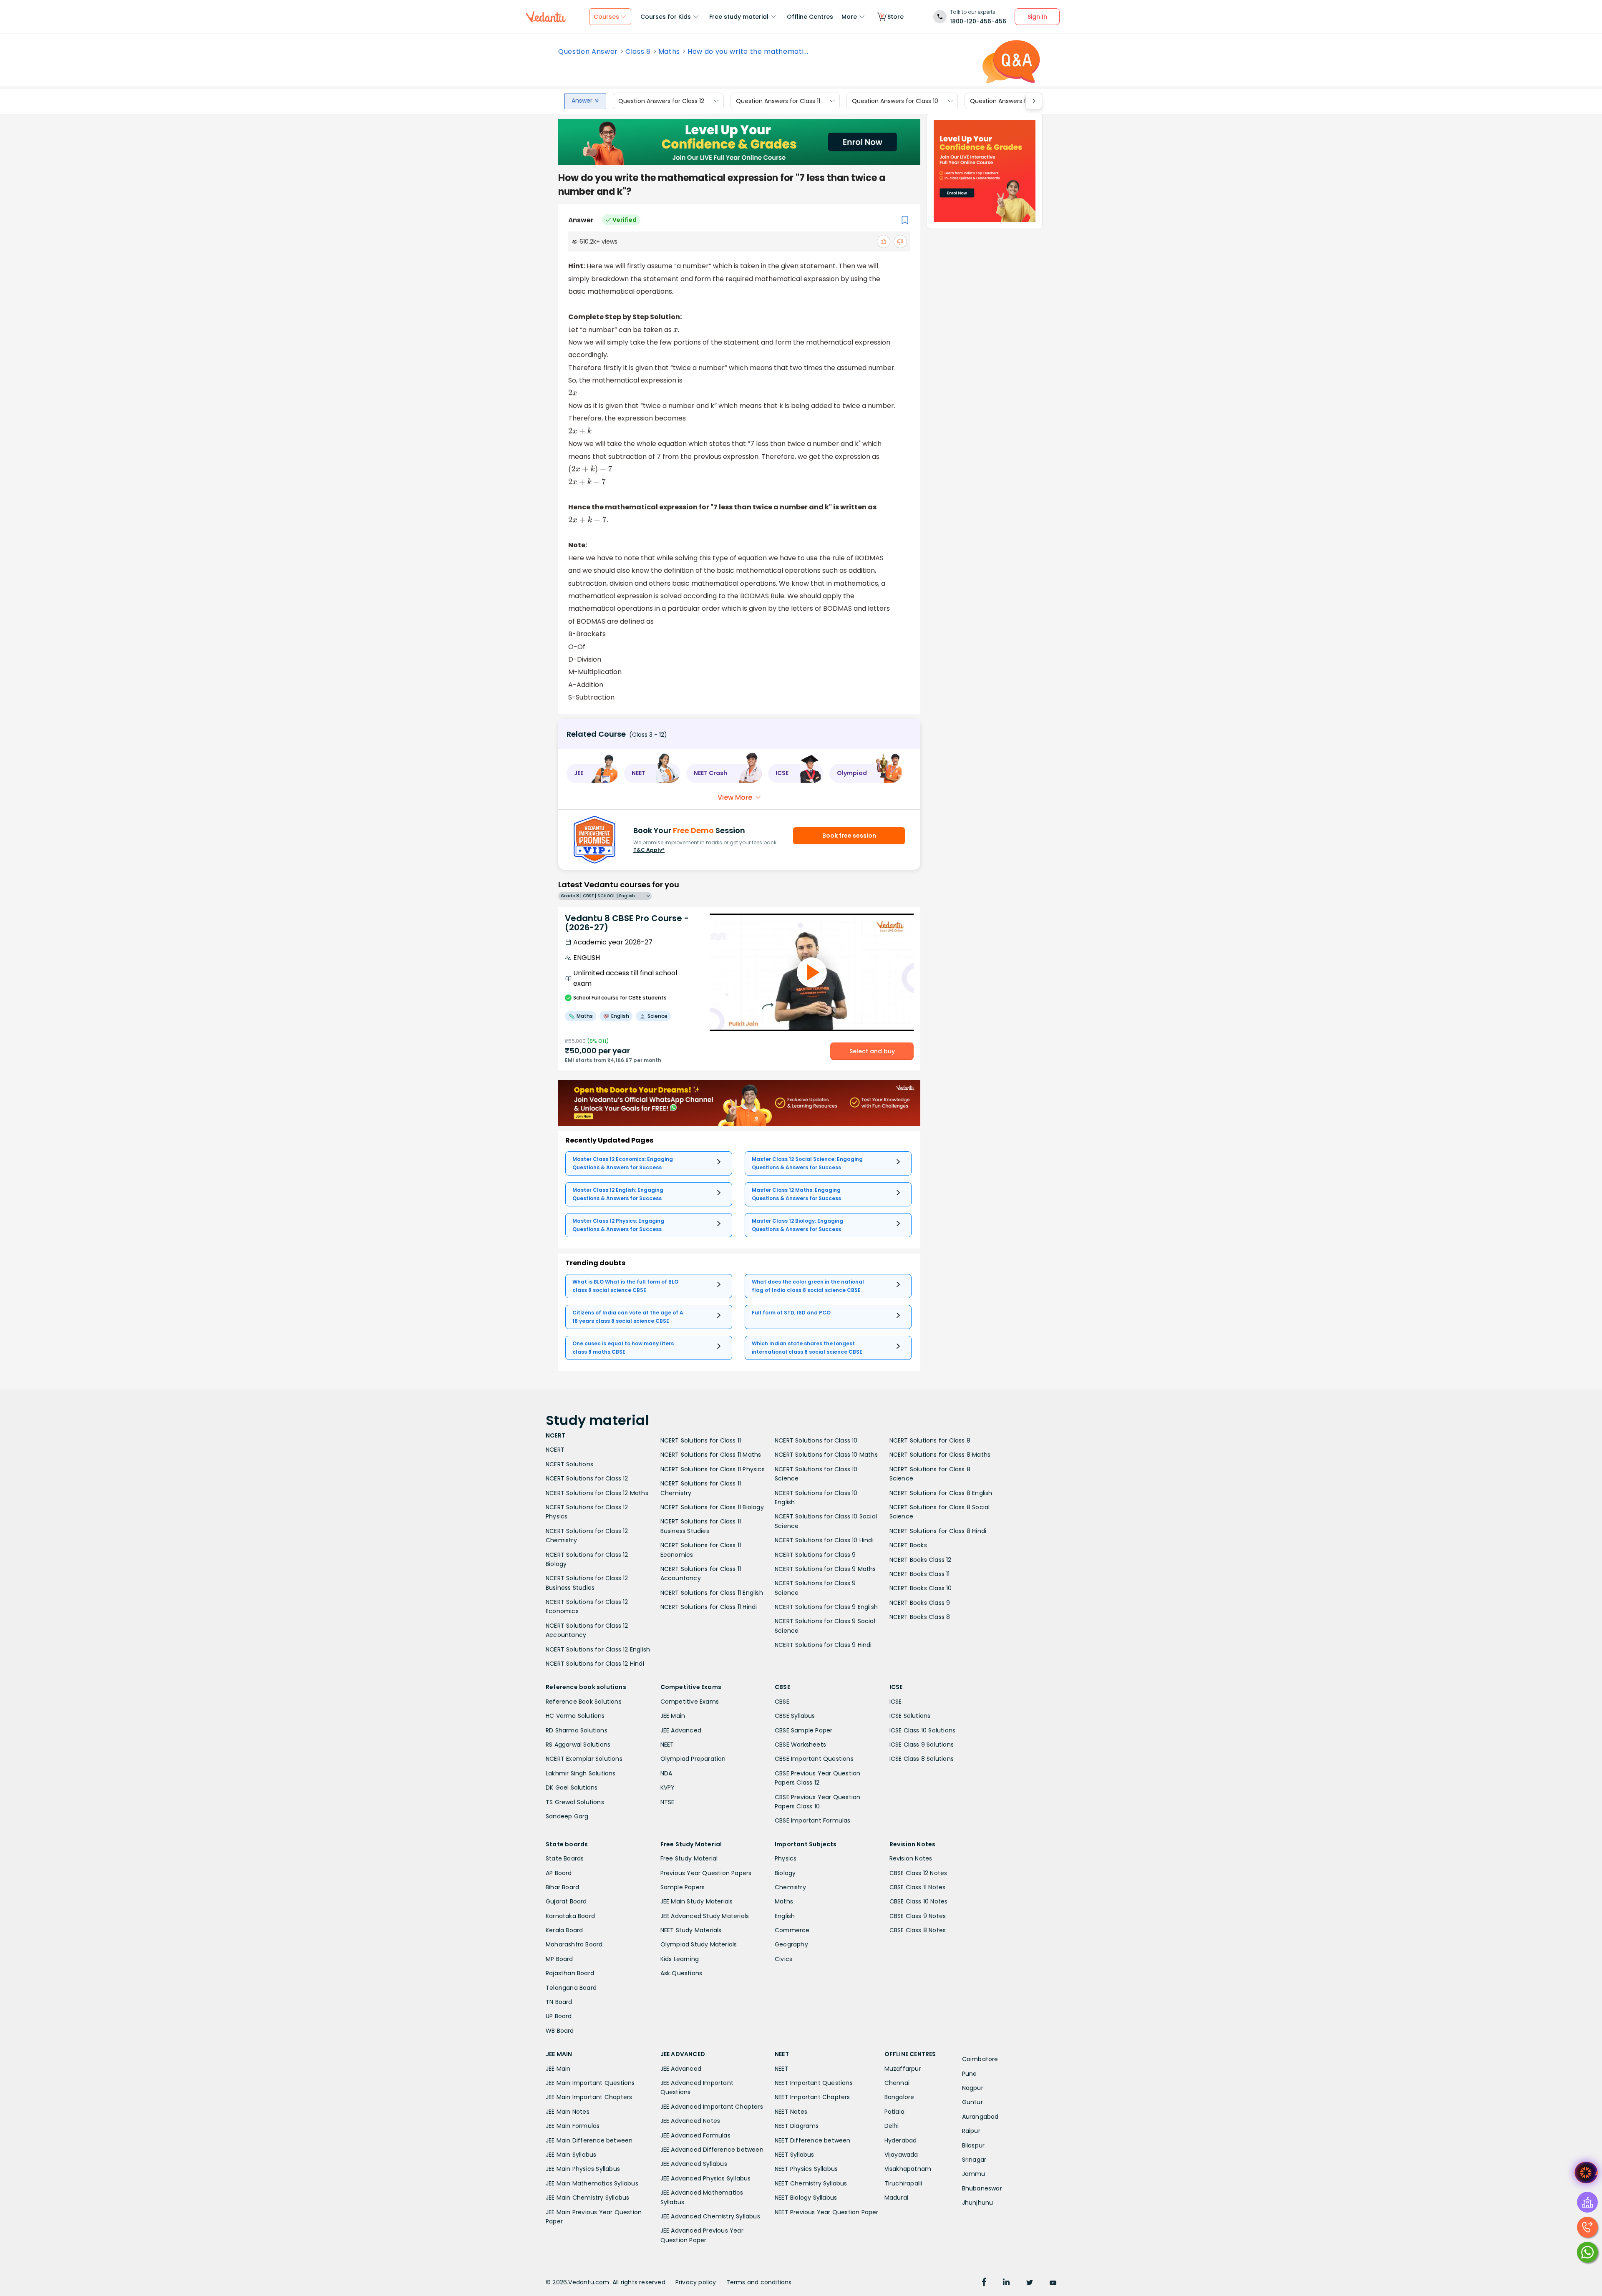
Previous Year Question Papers (706, 1873)
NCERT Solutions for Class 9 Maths (825, 1569)
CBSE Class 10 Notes (919, 1901)
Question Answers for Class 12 (661, 101)
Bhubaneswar (982, 2188)
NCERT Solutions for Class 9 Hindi (823, 1645)
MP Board (559, 1959)
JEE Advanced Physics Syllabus (706, 2178)
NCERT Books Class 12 (921, 1560)
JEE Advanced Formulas (695, 2135)
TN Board (559, 2002)
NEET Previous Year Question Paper (827, 2212)
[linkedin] (1006, 2283)
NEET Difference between (813, 2140)
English (785, 1916)
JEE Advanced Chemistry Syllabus (710, 2216)
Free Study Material (689, 1858)
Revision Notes (911, 1858)
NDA (666, 1773)
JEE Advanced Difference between (712, 2150)
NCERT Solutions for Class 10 (816, 1440)
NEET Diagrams (797, 2126)
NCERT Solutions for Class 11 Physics (713, 1469)
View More (735, 797)
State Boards (565, 1858)
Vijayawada (901, 2155)
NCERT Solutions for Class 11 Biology (712, 1507)
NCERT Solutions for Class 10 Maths (826, 1455)
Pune (970, 2074)
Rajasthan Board (570, 1973)
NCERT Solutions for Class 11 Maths (711, 1455)
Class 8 (638, 52)
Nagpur (973, 2088)
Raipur (971, 2131)
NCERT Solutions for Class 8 (930, 1440)
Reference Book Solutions (584, 1702)
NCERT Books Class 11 (920, 1574)
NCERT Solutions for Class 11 (701, 1440)
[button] (592, 773)
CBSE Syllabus (795, 1716)
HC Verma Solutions (575, 1716)
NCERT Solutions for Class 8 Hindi (938, 1531)
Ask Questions (681, 1973)
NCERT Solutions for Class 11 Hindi (709, 1607)
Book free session (849, 836)
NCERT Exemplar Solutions (584, 1759)
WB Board (560, 2031)
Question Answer (588, 52)
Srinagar (974, 2160)
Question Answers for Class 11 (778, 101)
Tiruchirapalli (903, 2183)
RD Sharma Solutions (577, 1730)
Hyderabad (901, 2140)
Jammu (974, 2174)
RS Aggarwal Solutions (578, 1745)
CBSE (782, 1702)
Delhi (892, 2126)
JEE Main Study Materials (697, 1901)
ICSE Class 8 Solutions (922, 1759)
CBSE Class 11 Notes (918, 1887)
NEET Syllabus (795, 2155)
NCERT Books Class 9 (920, 1603)
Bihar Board (562, 1887)
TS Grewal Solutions (575, 1802)
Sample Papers (683, 1887)
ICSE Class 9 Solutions (922, 1745)
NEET (667, 1745)
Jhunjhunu (978, 2203)
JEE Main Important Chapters (589, 2097)
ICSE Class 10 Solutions (923, 1730)
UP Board (559, 2016)
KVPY (668, 1787)
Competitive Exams (690, 1702)
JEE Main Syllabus (571, 2155)
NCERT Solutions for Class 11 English (712, 1593)
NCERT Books (908, 1545)
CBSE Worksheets (800, 1745)
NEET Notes (791, 2112)
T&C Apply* (649, 850)
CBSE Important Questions (814, 1759)
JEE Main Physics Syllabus (583, 2169)
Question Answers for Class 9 (1012, 101)
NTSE (667, 1802)
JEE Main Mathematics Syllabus (592, 2183)
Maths (669, 52)
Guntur (972, 2102)
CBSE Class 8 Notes (918, 1930)
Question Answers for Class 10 (895, 101)
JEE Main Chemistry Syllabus (587, 2198)
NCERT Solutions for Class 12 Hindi (595, 1664)
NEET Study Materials (691, 1930)
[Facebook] (984, 2283)
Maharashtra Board (574, 1944)
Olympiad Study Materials (699, 1944)
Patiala (894, 2112)
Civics (783, 1959)
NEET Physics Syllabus (806, 2169)
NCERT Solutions (569, 1464)
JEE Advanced (681, 1730)
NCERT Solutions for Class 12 (587, 1478)
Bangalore (899, 2097)
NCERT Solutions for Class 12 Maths (597, 1493)
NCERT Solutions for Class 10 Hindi (824, 1540)
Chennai (897, 2083)
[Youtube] (1053, 2283)
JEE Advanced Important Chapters (712, 2107)
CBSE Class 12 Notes (918, 1873)
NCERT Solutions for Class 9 (815, 1555)
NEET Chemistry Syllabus (811, 2183)
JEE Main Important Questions (590, 2083)
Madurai (896, 2198)
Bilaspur (974, 2145)
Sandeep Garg (567, 1816)
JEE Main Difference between (589, 2140)
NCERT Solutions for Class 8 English (941, 1493)
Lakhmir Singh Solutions (581, 1773)
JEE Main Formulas (573, 2126)
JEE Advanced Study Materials (705, 1916)
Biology (785, 1873)
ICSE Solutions (910, 1716)
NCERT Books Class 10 (921, 1588)
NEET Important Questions (814, 2083)
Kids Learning (680, 1959)
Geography (791, 1944)
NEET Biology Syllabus (806, 2198)
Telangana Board (571, 1988)
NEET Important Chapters (812, 2097)
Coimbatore (980, 2059)
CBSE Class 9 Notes (918, 1916)
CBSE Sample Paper (804, 1730)
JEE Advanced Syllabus (694, 2164)
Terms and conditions (759, 2282)
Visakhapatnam (908, 2169)
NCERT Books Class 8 (920, 1617)
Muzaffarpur (903, 2069)
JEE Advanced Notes (690, 2121)
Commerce (792, 1930)
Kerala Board (564, 1930)
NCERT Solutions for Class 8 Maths (940, 1455)
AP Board (559, 1873)
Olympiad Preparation (693, 1759)
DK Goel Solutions (572, 1787)
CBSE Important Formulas (813, 1820)
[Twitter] (1030, 2283)
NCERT (555, 1450)
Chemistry (790, 1887)
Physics (786, 1858)
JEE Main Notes (568, 2112)
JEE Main (673, 1716)
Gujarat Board (566, 1901)
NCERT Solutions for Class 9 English (826, 1607)
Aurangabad (980, 2117)
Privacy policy (696, 2282)
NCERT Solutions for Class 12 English (598, 1649)
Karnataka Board (570, 1916)
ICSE (896, 1702)
